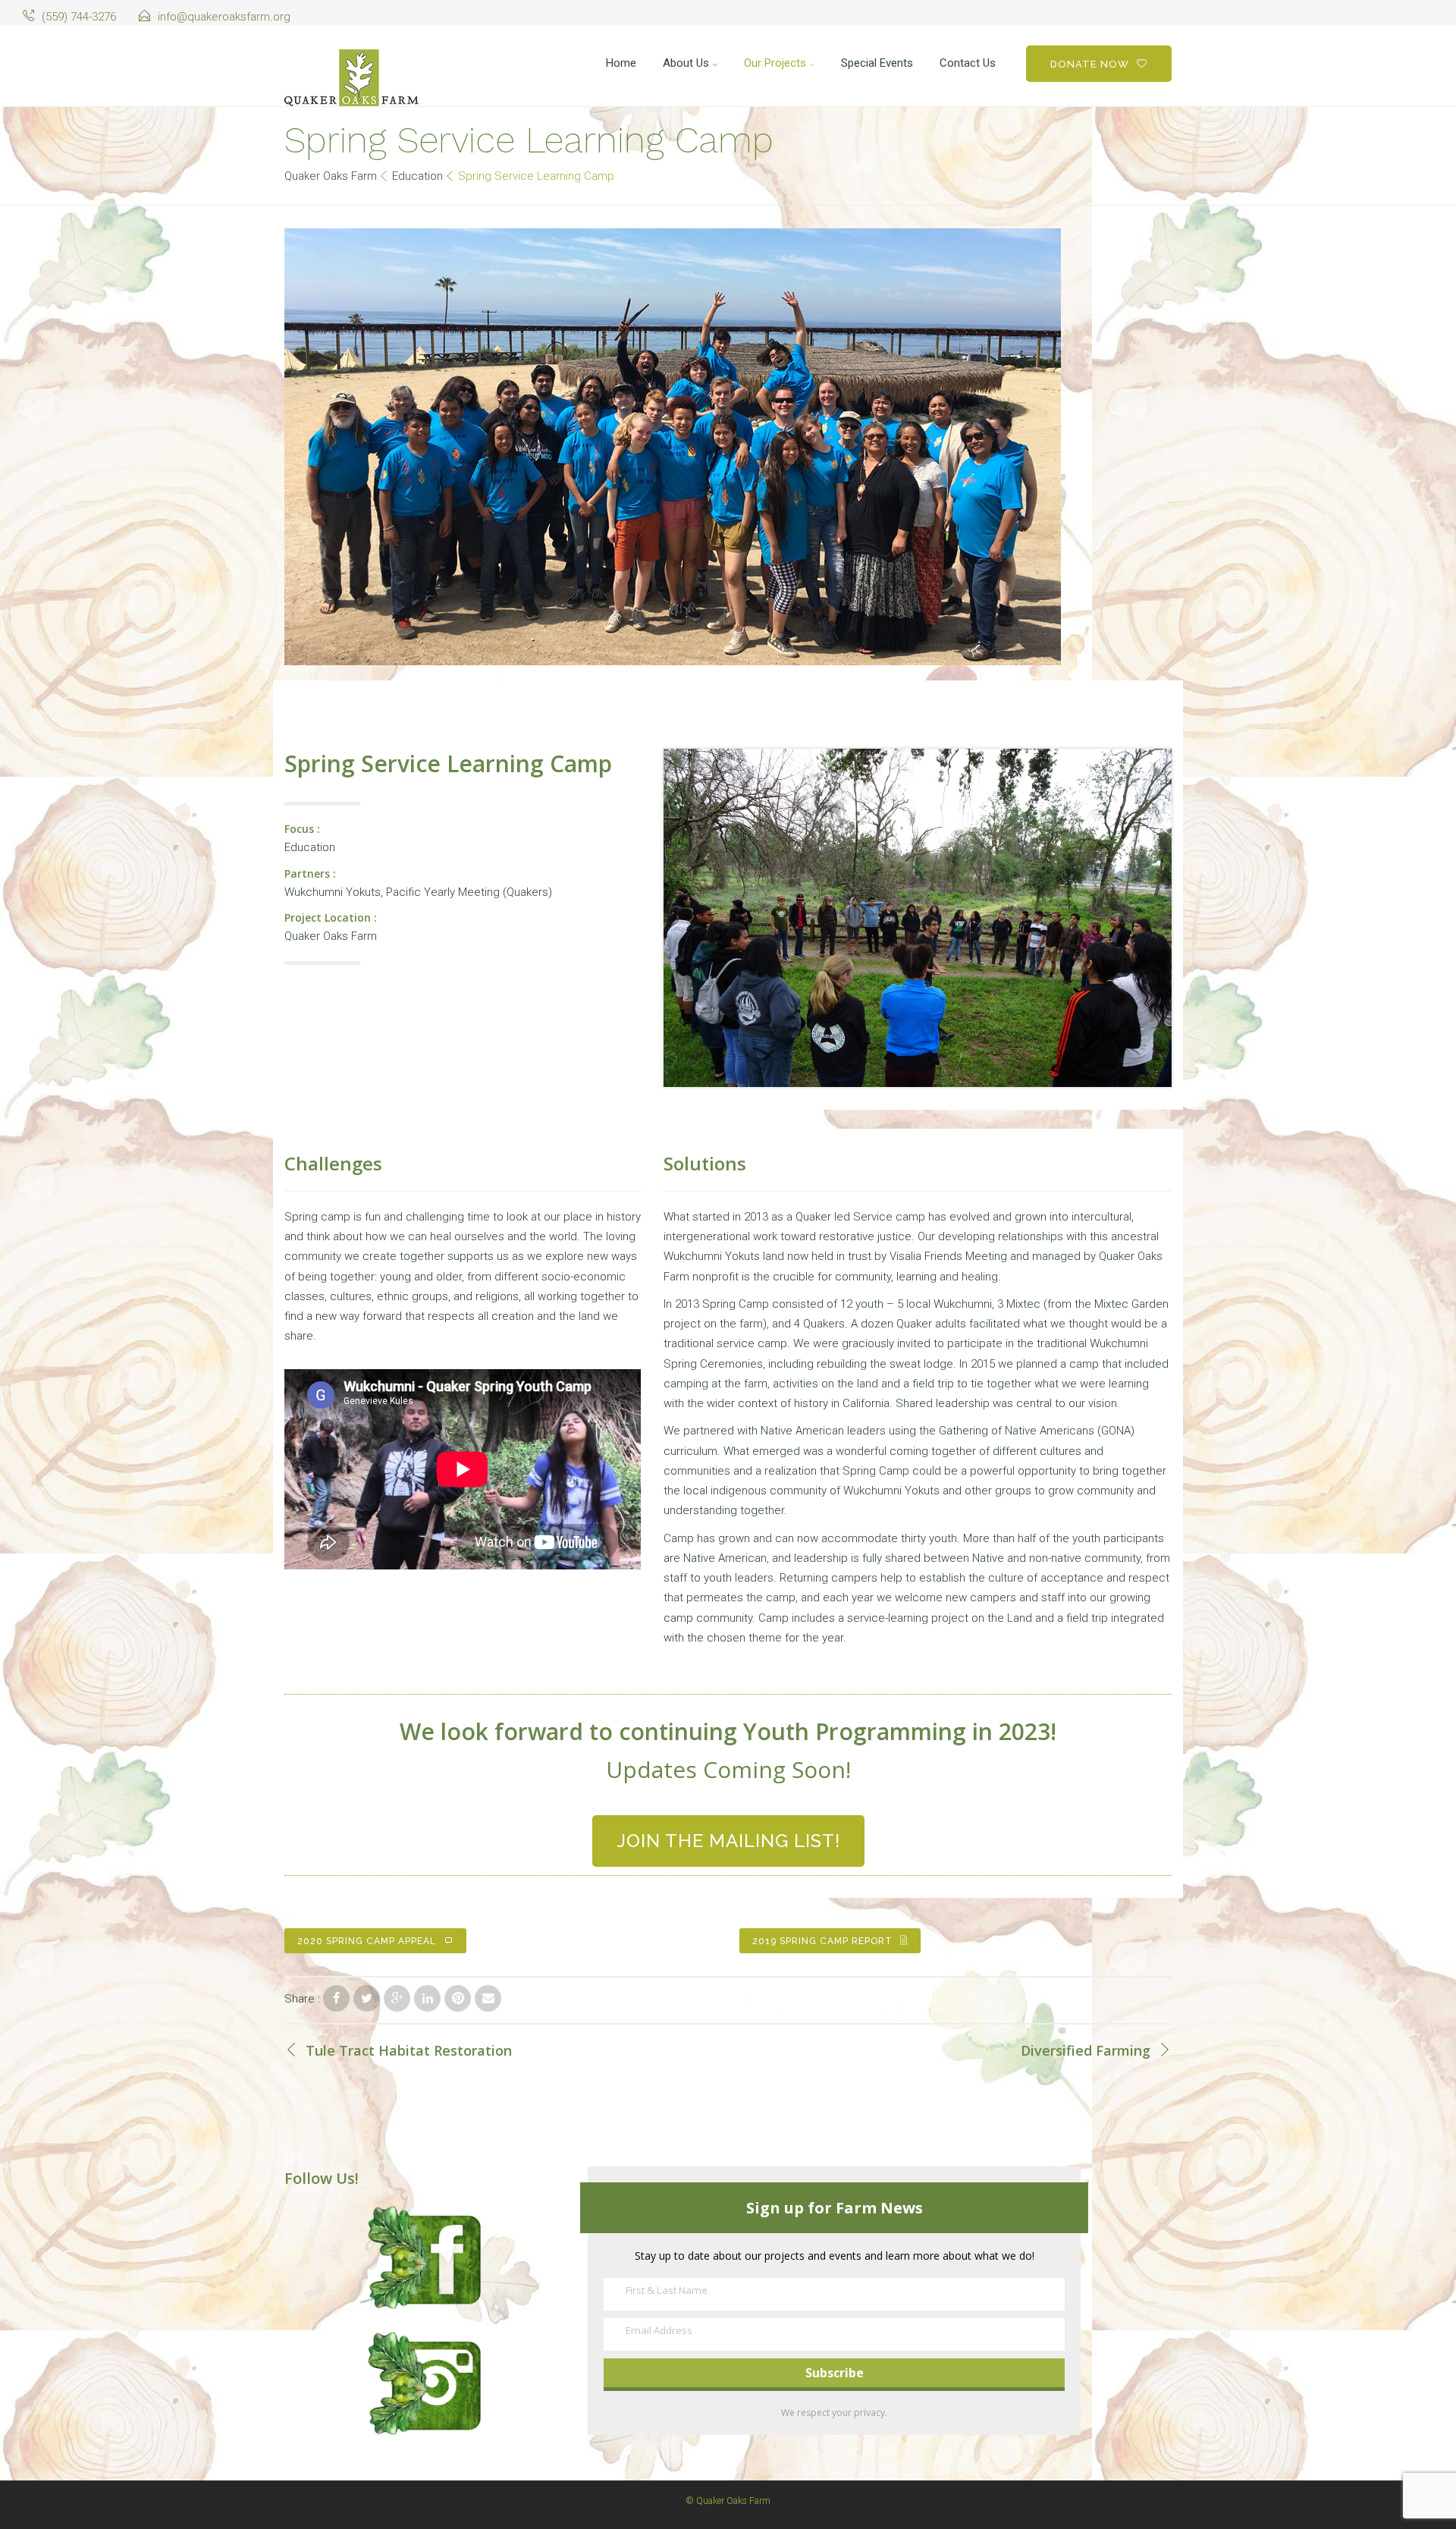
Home (621, 63)
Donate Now (1090, 64)
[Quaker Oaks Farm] (351, 78)
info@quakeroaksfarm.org (224, 17)
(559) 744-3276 (79, 17)
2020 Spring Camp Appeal (367, 1941)
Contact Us (968, 63)
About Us (686, 63)
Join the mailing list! (728, 1841)
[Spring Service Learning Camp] (336, 1998)
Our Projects (775, 63)
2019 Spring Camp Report (822, 1941)
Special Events (877, 63)
